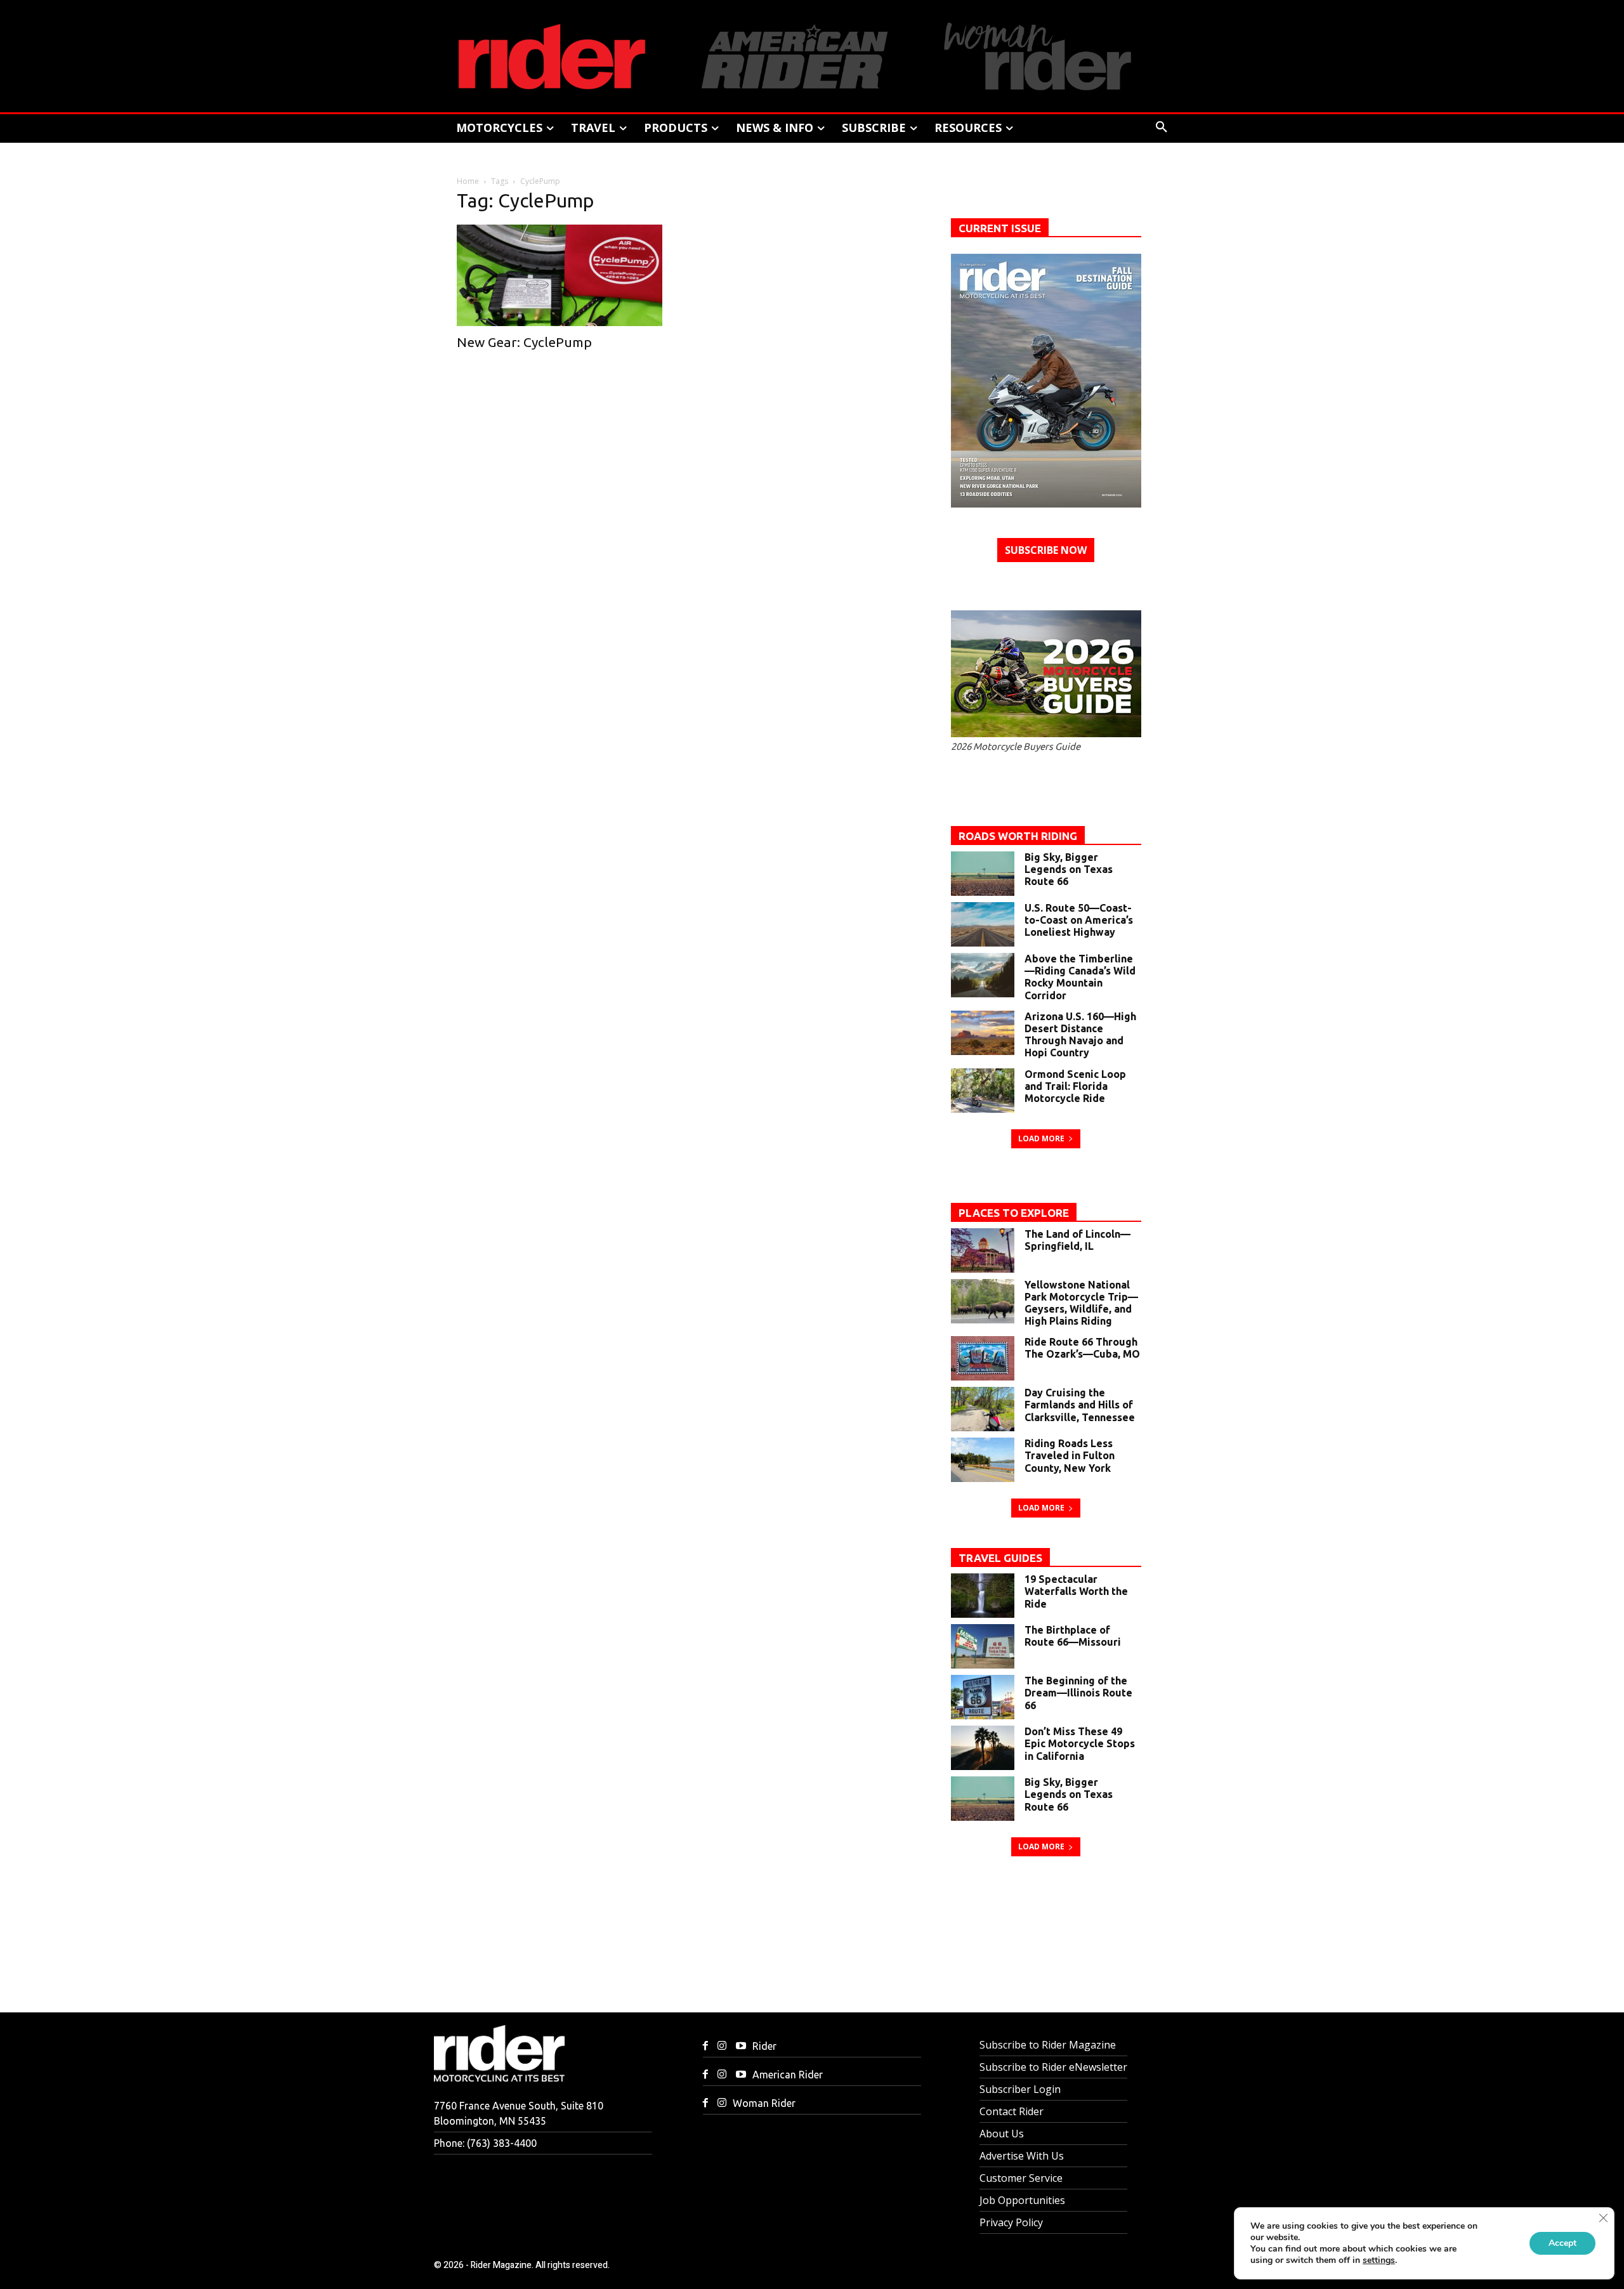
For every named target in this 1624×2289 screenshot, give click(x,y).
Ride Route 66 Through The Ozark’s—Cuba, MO (1082, 1348)
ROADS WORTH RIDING (1018, 836)
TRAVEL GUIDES (1000, 1558)
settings (1379, 2260)
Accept (1562, 2243)
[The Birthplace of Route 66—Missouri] (983, 1646)
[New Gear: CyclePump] (565, 275)
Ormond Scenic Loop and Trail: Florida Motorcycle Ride (1075, 1086)
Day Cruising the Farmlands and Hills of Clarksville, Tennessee (1080, 1405)
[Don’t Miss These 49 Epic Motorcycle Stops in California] (983, 1748)
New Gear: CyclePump (524, 342)
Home (468, 181)
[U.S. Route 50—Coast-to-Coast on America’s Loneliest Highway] (983, 924)
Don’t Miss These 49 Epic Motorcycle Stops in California (1080, 1743)
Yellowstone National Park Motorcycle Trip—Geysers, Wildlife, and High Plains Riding (1081, 1303)
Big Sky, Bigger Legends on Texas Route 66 (1069, 869)
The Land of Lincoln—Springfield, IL (1077, 1240)
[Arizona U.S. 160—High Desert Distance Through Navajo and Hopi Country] (983, 1033)
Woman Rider (764, 2103)
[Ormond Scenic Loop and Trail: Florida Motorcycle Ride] (983, 1091)
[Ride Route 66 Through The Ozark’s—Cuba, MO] (983, 1358)
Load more (1041, 1138)
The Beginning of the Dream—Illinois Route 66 (1078, 1693)
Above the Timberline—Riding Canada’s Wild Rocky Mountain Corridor (1080, 977)
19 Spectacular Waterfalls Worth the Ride (1076, 1591)
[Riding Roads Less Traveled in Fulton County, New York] (983, 1460)
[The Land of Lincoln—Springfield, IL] (983, 1250)
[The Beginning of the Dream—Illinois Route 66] (983, 1697)
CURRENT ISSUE (1000, 228)
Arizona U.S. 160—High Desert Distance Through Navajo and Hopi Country (1080, 1035)
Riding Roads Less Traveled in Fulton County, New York (1070, 1455)
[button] (1162, 128)
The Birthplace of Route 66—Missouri (1073, 1636)
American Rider (788, 2075)
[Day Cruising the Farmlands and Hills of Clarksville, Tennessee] (983, 1409)
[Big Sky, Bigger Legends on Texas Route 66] (983, 874)
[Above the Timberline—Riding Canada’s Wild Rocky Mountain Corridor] (983, 975)
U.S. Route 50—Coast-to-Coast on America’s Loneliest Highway (1079, 920)
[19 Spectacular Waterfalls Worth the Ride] (983, 1596)
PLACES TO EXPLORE (1014, 1213)
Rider (764, 2046)
